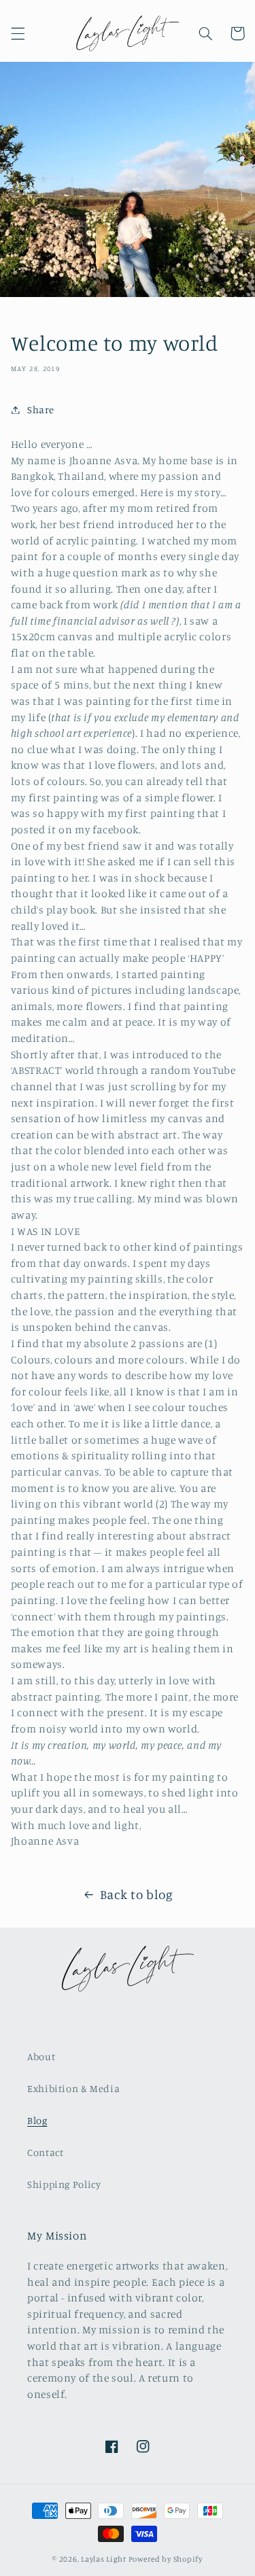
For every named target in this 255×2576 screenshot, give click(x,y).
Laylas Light (104, 2559)
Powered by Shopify (166, 2559)
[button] (18, 33)
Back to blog (137, 1894)
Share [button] (41, 410)
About (41, 2056)
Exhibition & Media (73, 2088)
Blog (37, 2120)
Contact (45, 2152)
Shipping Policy (64, 2184)
